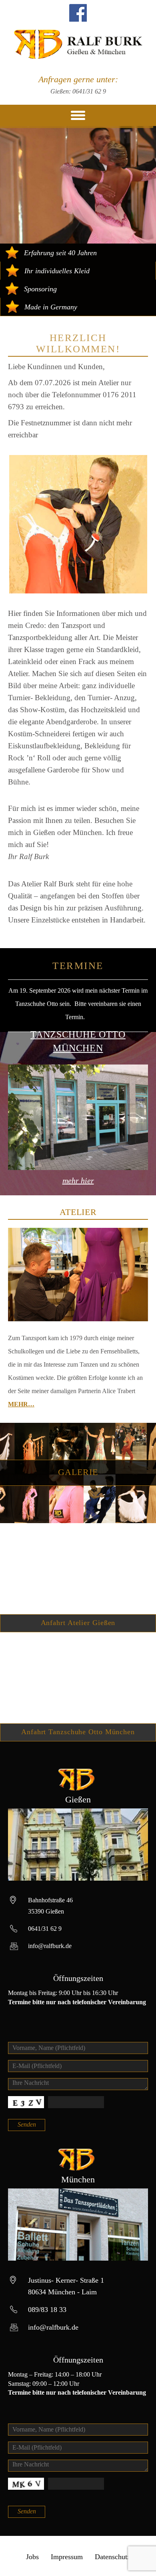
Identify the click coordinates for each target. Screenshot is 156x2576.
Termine (78, 966)
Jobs (32, 2557)
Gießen (78, 1799)
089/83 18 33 (47, 2310)
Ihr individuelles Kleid (57, 271)
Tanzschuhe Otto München (78, 1041)
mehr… (21, 1404)
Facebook (78, 13)
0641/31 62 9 (89, 91)
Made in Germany (51, 307)
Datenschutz (113, 2557)
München (78, 2179)
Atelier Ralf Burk (78, 44)
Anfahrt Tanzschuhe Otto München (78, 1732)
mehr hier (78, 1180)
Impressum (67, 2557)
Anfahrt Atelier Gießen (78, 1623)
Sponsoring (40, 289)
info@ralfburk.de (50, 1946)
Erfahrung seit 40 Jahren (60, 253)
